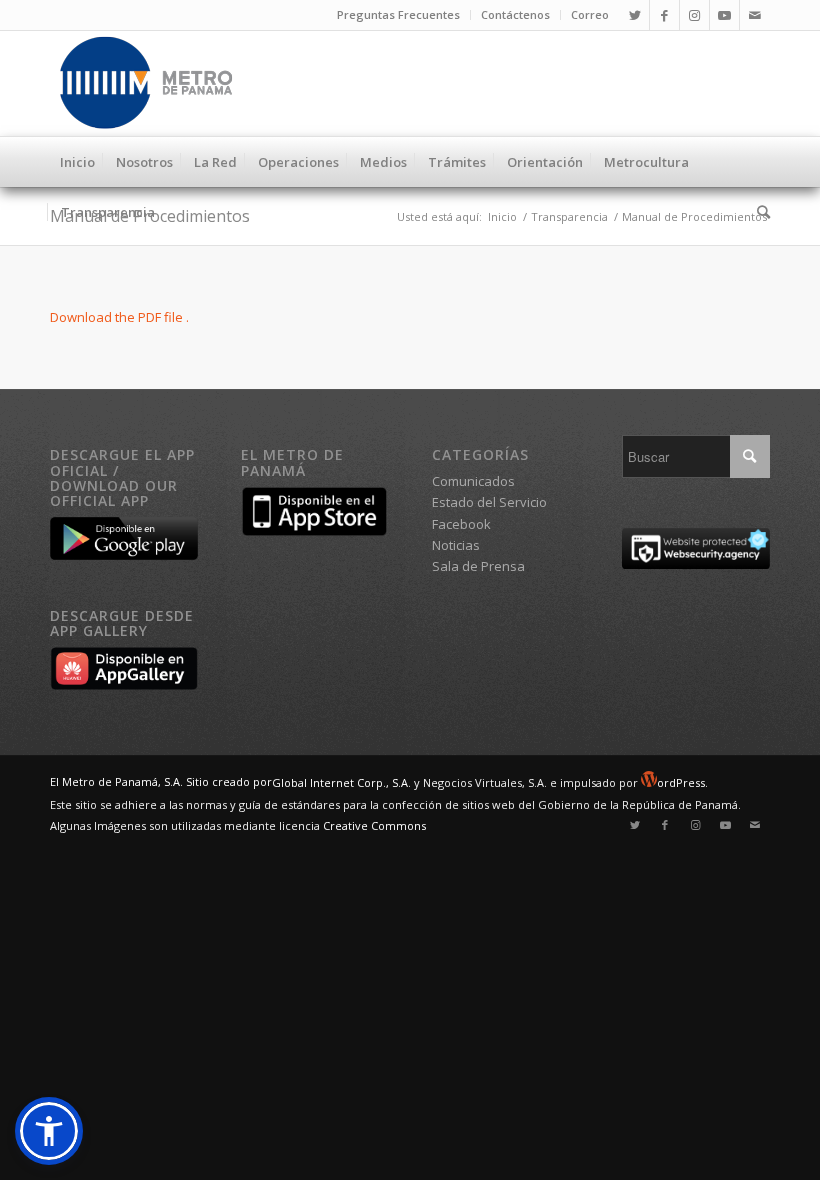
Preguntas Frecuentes (398, 14)
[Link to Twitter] (634, 15)
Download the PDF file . (119, 317)
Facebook (461, 524)
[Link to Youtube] (724, 15)
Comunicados (473, 481)
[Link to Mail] (755, 15)
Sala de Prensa (478, 566)
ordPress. (682, 782)
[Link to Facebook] (664, 15)
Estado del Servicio (489, 502)
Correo (590, 14)
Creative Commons (374, 825)
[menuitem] (399, 15)
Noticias (456, 545)
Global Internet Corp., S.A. (341, 782)
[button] (49, 1131)
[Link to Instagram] (694, 15)
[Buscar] (758, 212)
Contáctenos (515, 14)
